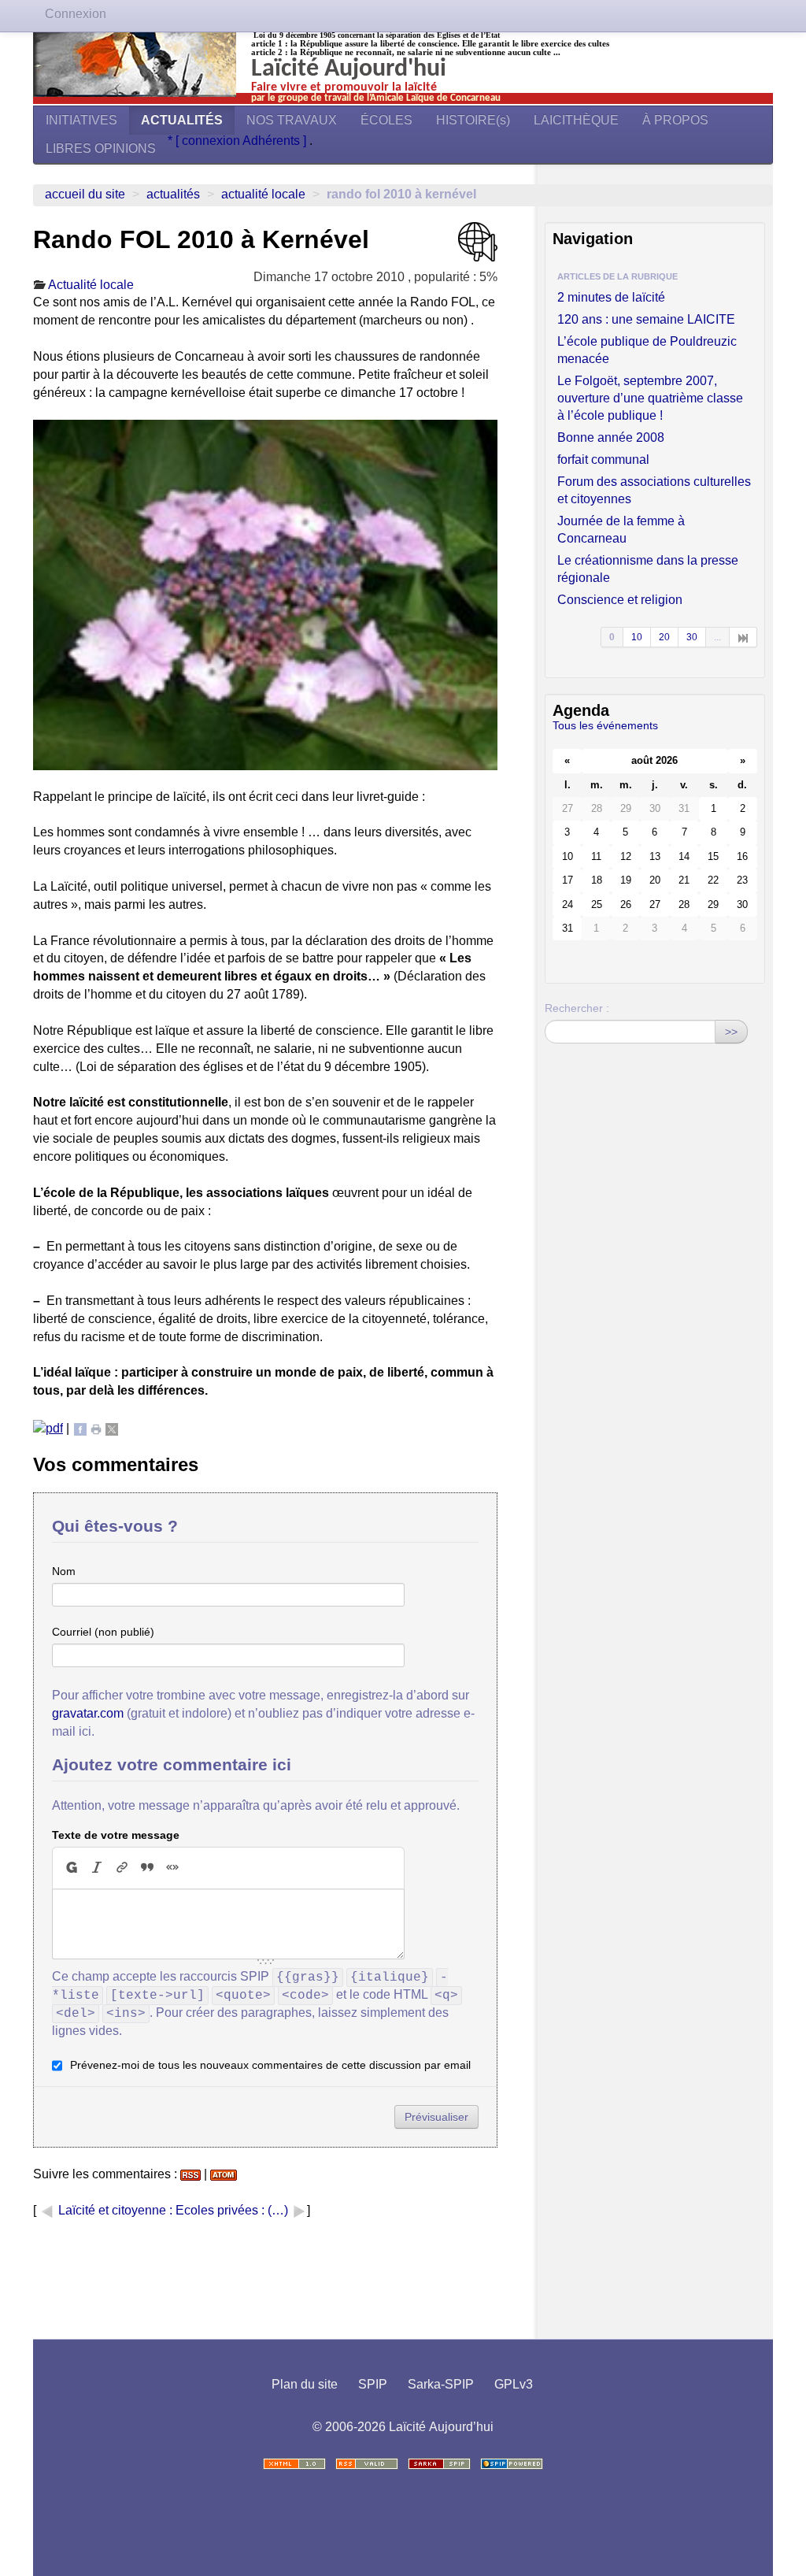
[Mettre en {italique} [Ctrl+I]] (97, 1867)
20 (664, 637)
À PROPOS (675, 120)
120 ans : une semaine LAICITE (646, 319)
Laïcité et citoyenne (112, 2210)
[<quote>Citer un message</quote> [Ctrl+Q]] (147, 1867)
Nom (64, 1571)
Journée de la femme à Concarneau (621, 530)
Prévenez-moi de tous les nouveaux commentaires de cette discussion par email (270, 2065)
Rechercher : (577, 1008)
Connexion (76, 14)
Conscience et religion (620, 600)
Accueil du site (85, 194)
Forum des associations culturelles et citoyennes (654, 490)
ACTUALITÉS (182, 120)
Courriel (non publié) (103, 1632)
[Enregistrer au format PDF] (48, 1428)
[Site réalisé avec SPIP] (512, 2464)
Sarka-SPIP (441, 2384)
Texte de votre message (116, 1835)
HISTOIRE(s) (473, 120)
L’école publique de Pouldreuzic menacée (647, 350)
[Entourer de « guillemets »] (172, 1867)
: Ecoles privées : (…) (230, 2210)
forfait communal (603, 460)
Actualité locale (263, 194)
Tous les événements (605, 725)
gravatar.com (88, 1713)
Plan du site (305, 2384)
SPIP (373, 2384)
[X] (112, 1428)
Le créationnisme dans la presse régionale (648, 569)
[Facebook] (80, 1428)
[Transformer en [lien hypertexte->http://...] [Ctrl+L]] (122, 1867)
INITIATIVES (81, 120)
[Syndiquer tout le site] (367, 2464)
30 (692, 637)
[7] (743, 637)
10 (637, 637)
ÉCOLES (386, 120)
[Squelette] (439, 2464)
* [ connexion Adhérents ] (238, 141)
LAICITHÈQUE (576, 120)
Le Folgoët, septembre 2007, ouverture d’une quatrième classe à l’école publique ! (650, 398)
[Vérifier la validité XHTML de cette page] (294, 2464)
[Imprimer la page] (96, 1428)
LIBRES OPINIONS (101, 148)
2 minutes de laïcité (611, 297)
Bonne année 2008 (611, 437)
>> (731, 1032)
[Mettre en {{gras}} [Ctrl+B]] (71, 1867)
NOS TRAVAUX (292, 120)
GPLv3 (514, 2384)
